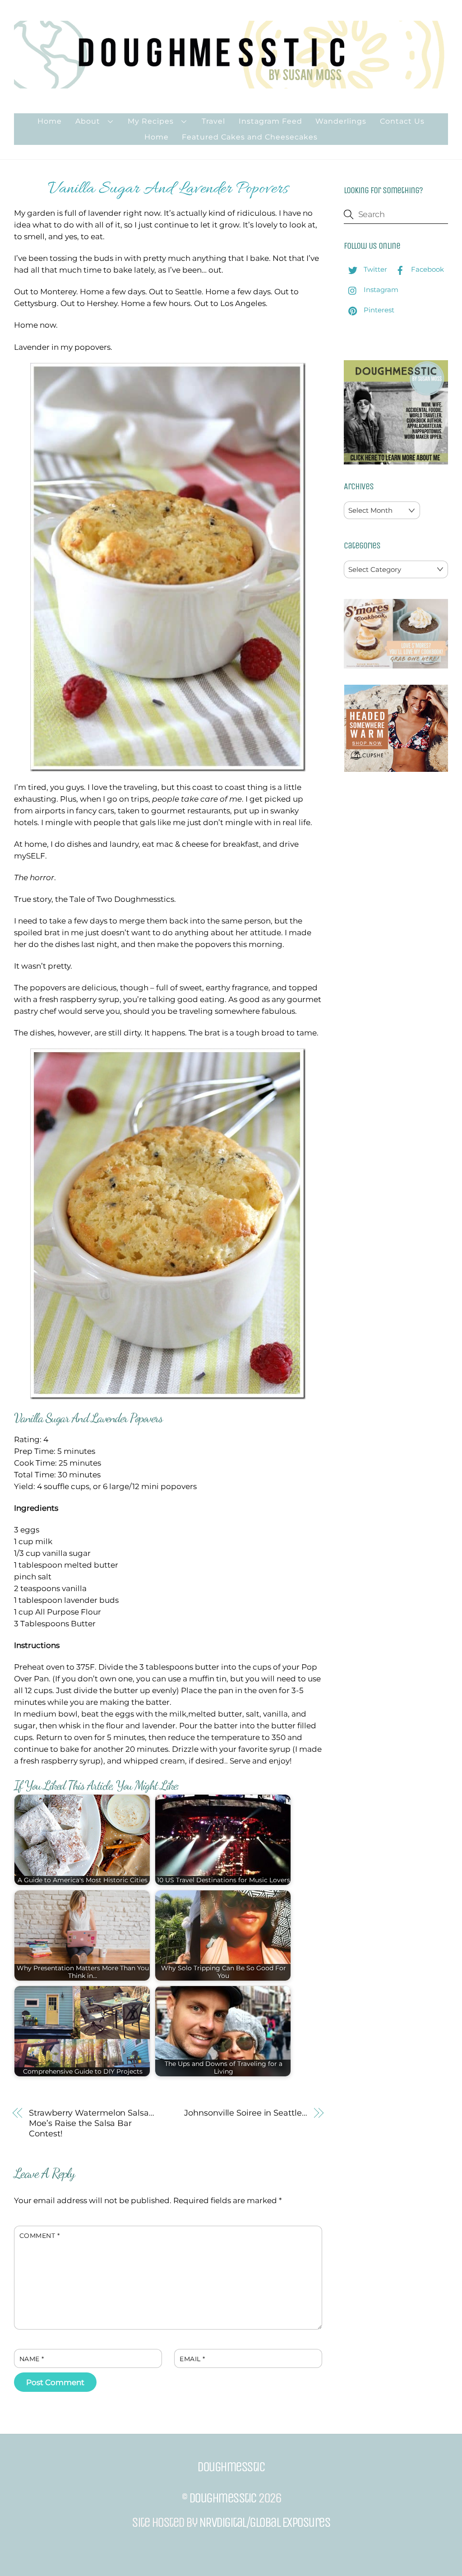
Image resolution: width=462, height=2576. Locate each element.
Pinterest (378, 310)
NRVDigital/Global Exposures (265, 2522)
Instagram (380, 290)
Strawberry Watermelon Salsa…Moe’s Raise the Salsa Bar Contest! (91, 2123)
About (88, 121)
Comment (40, 2236)
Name (32, 2359)
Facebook (427, 269)
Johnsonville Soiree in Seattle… (245, 2113)
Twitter (374, 269)
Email (192, 2359)
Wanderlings (341, 121)
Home (50, 121)
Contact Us (402, 121)
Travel (213, 121)
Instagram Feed (270, 121)
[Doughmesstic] (231, 84)
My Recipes (151, 121)
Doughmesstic (223, 2498)
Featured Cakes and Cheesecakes (250, 137)
